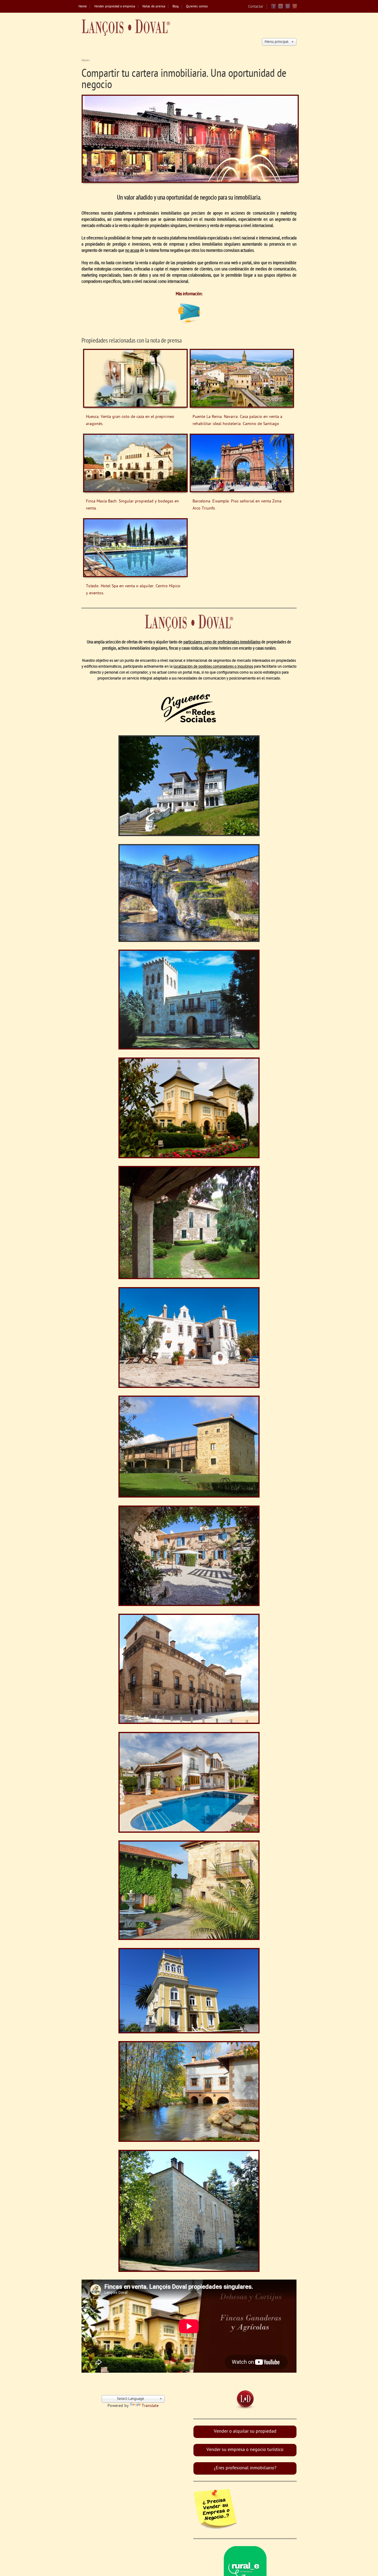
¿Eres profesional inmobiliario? (245, 2468)
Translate (150, 2406)
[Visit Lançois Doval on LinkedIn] (288, 8)
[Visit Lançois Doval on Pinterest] (295, 8)
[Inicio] (126, 28)
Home (83, 7)
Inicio (85, 60)
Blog (176, 7)
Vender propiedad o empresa (115, 7)
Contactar (256, 7)
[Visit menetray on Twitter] (281, 8)
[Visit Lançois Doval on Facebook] (273, 8)
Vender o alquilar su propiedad (245, 2432)
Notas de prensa (154, 7)
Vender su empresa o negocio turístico (245, 2450)
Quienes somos (197, 7)
